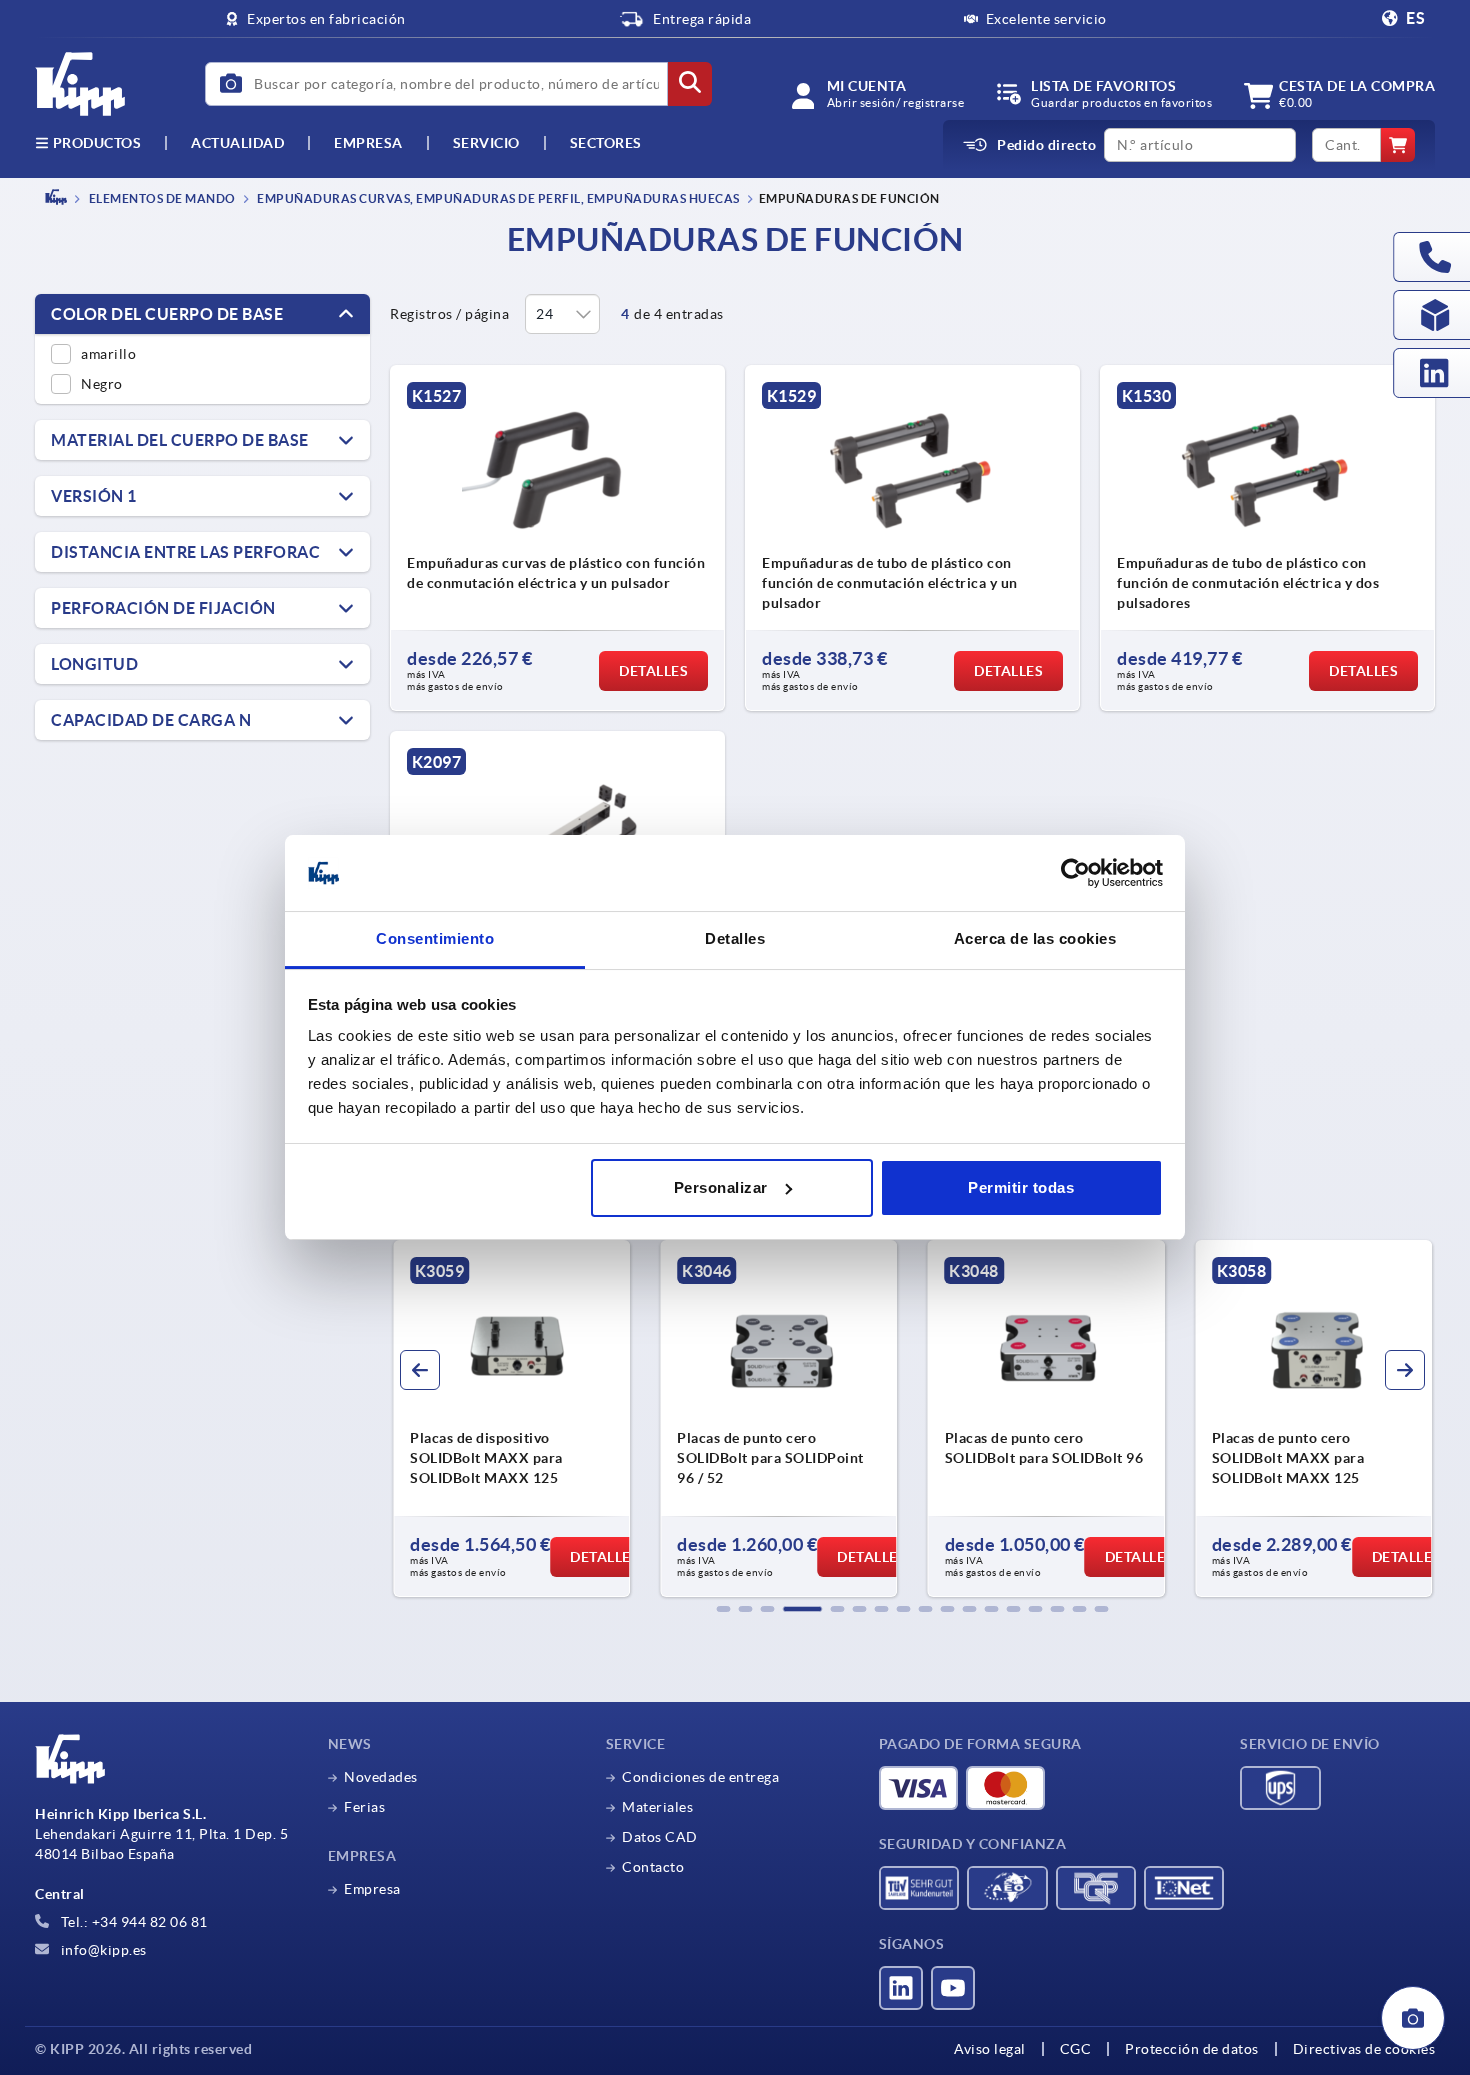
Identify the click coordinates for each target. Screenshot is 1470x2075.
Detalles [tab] (735, 938)
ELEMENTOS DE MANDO (161, 198)
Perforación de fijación (163, 608)
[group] (511, 1419)
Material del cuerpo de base (180, 440)
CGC (1076, 2049)
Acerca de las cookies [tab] (1035, 938)
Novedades (381, 1777)
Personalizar (721, 1187)
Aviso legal (990, 2049)
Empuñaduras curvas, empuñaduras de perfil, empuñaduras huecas (497, 198)
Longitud (94, 664)
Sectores (606, 143)
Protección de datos (1192, 2049)
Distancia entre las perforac (185, 552)
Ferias (364, 1807)
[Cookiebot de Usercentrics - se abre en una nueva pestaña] (1075, 873)
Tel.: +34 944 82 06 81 (132, 1922)
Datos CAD (660, 1837)
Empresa (368, 143)
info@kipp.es (102, 1950)
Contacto (653, 1867)
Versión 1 (94, 496)
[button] (724, 1609)
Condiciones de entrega (700, 1777)
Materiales (657, 1807)
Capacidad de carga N (151, 720)
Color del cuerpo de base (167, 314)
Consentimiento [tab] (435, 938)
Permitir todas (1021, 1187)
